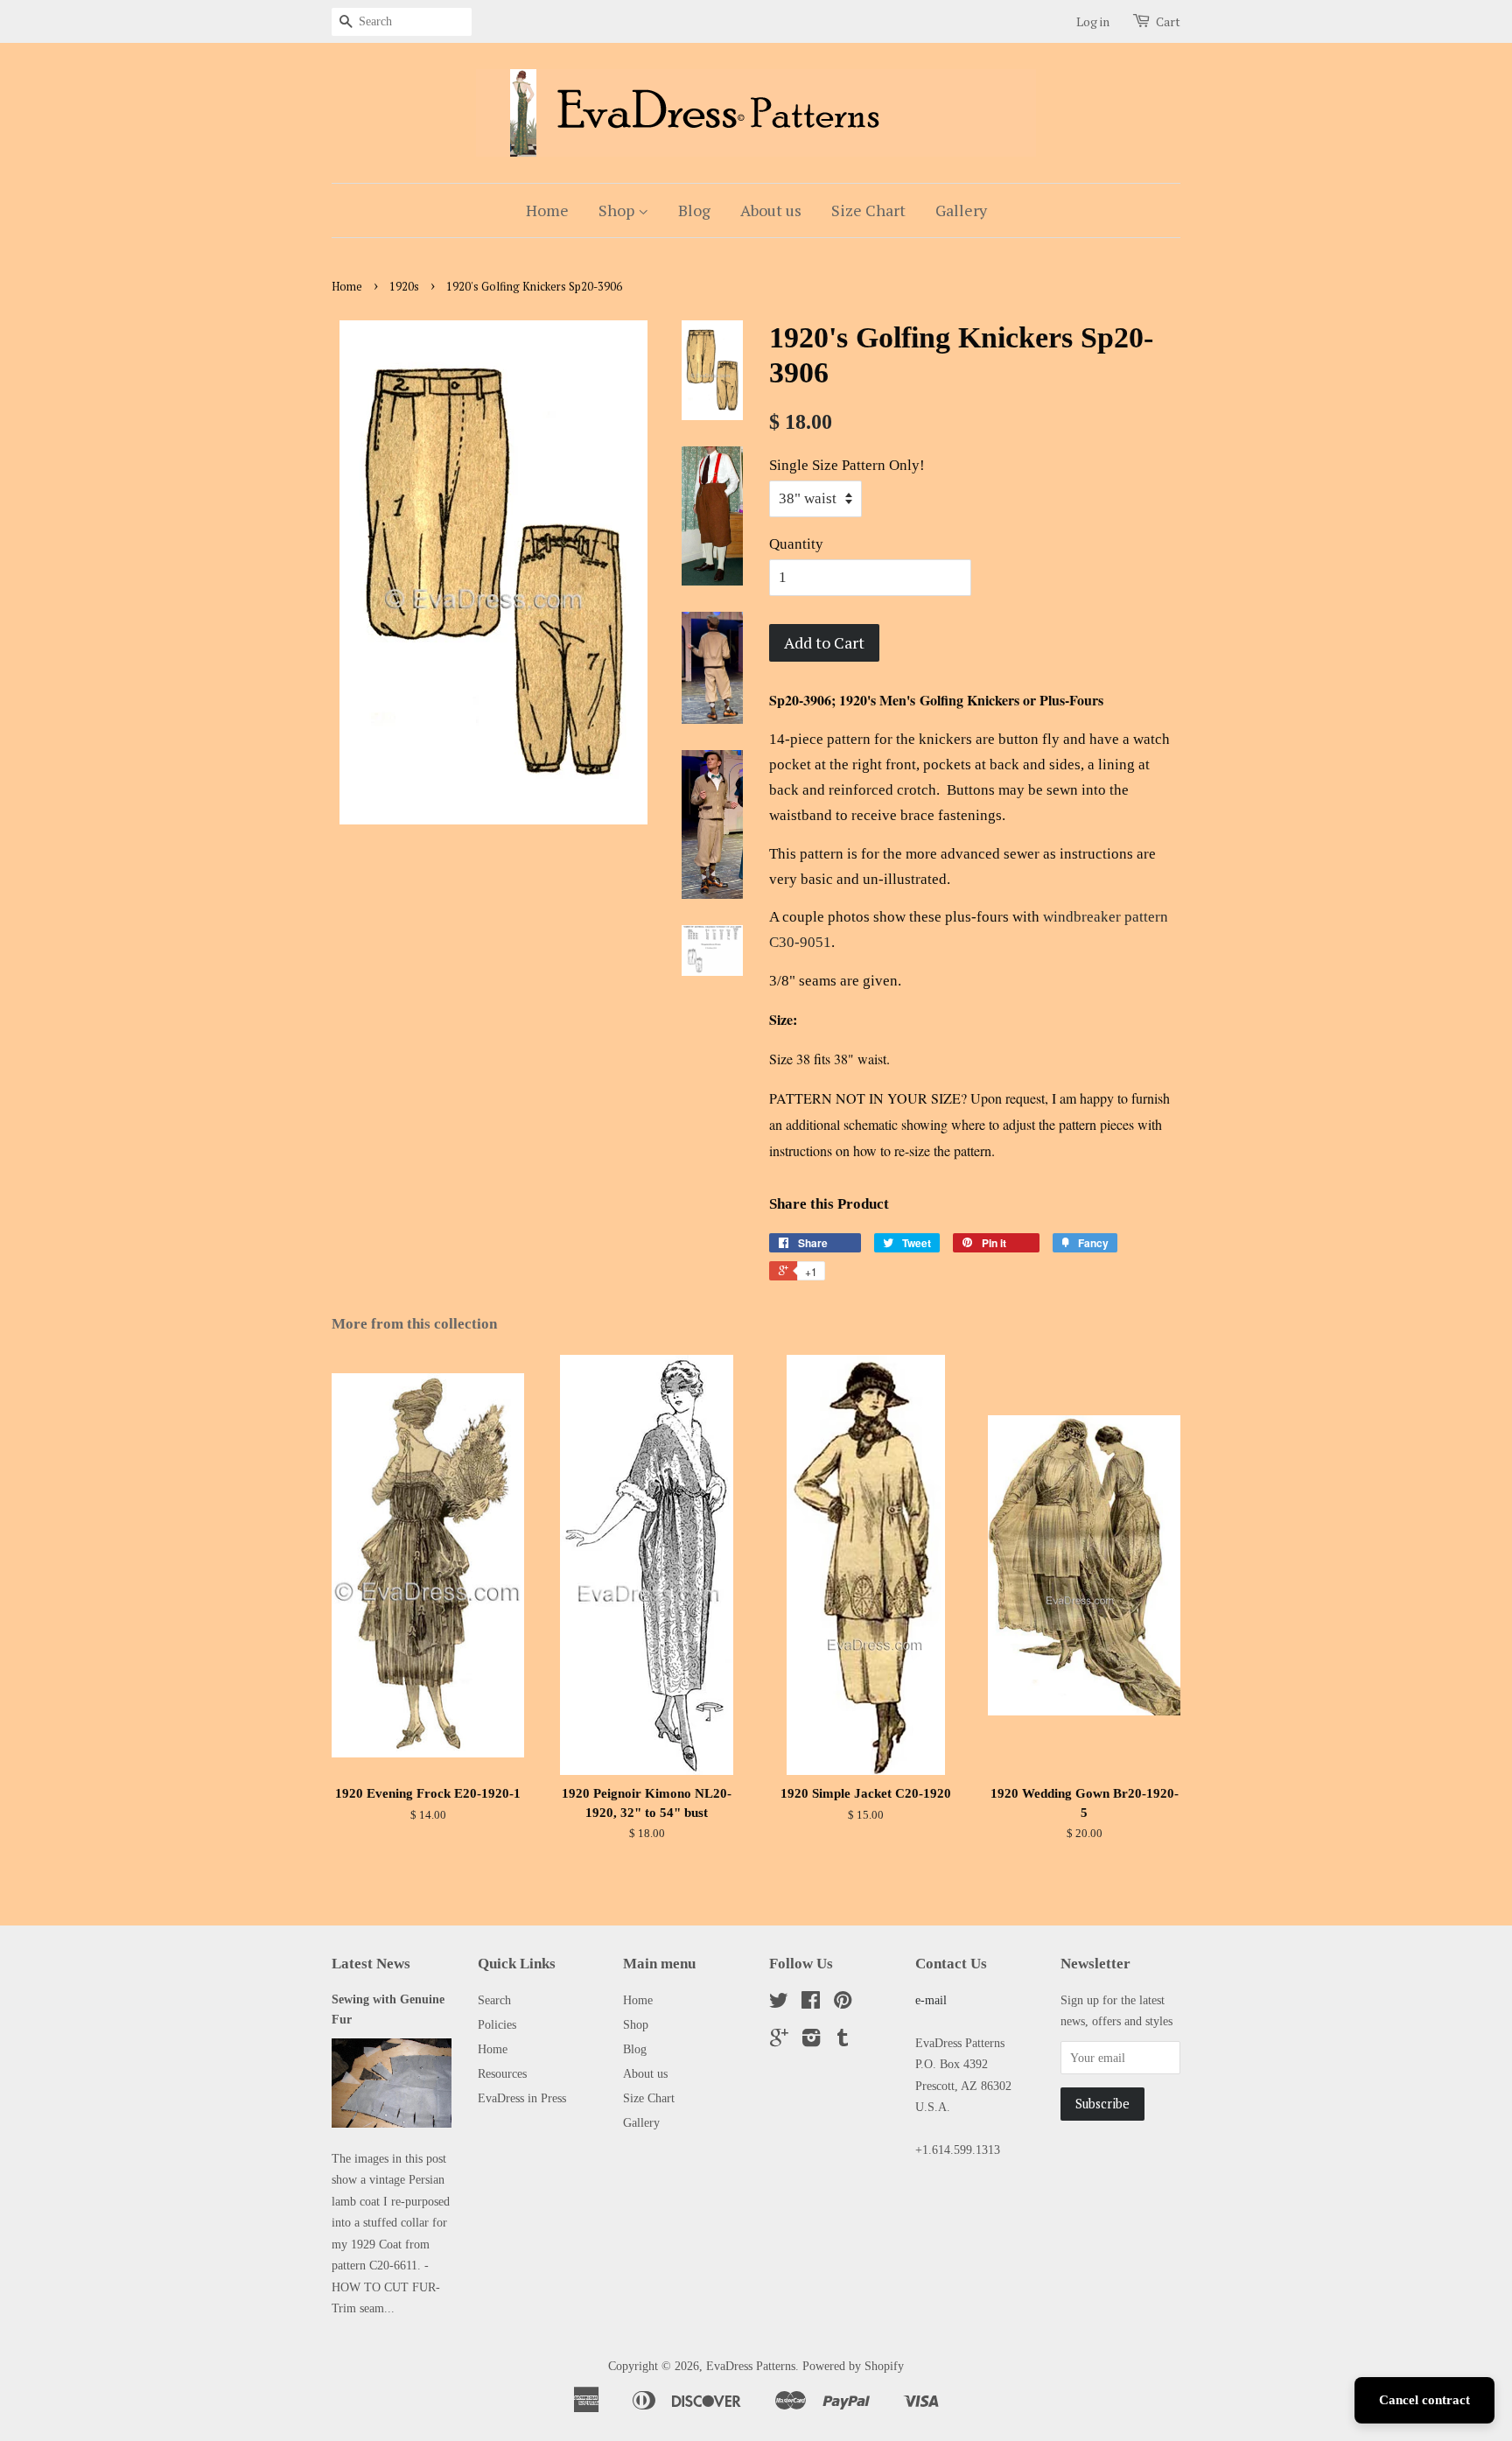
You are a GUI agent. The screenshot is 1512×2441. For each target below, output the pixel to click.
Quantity (796, 544)
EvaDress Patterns (751, 2366)
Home (547, 210)
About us (771, 210)
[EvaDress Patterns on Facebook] (811, 2003)
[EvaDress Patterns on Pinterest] (843, 2003)
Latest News (371, 1964)
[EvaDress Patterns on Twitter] (779, 2003)
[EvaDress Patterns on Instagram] (811, 2041)
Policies (497, 2024)
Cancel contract (1424, 2400)
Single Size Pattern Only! (847, 465)
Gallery (961, 210)
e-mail (931, 2000)
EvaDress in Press (522, 2098)
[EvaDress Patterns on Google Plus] (779, 2041)
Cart (1168, 21)
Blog (694, 210)
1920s (404, 287)
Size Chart (868, 210)
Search (494, 2000)
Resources (502, 2073)
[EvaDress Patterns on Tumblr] (843, 2041)
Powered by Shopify (853, 2366)
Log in (1093, 21)
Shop (618, 210)
